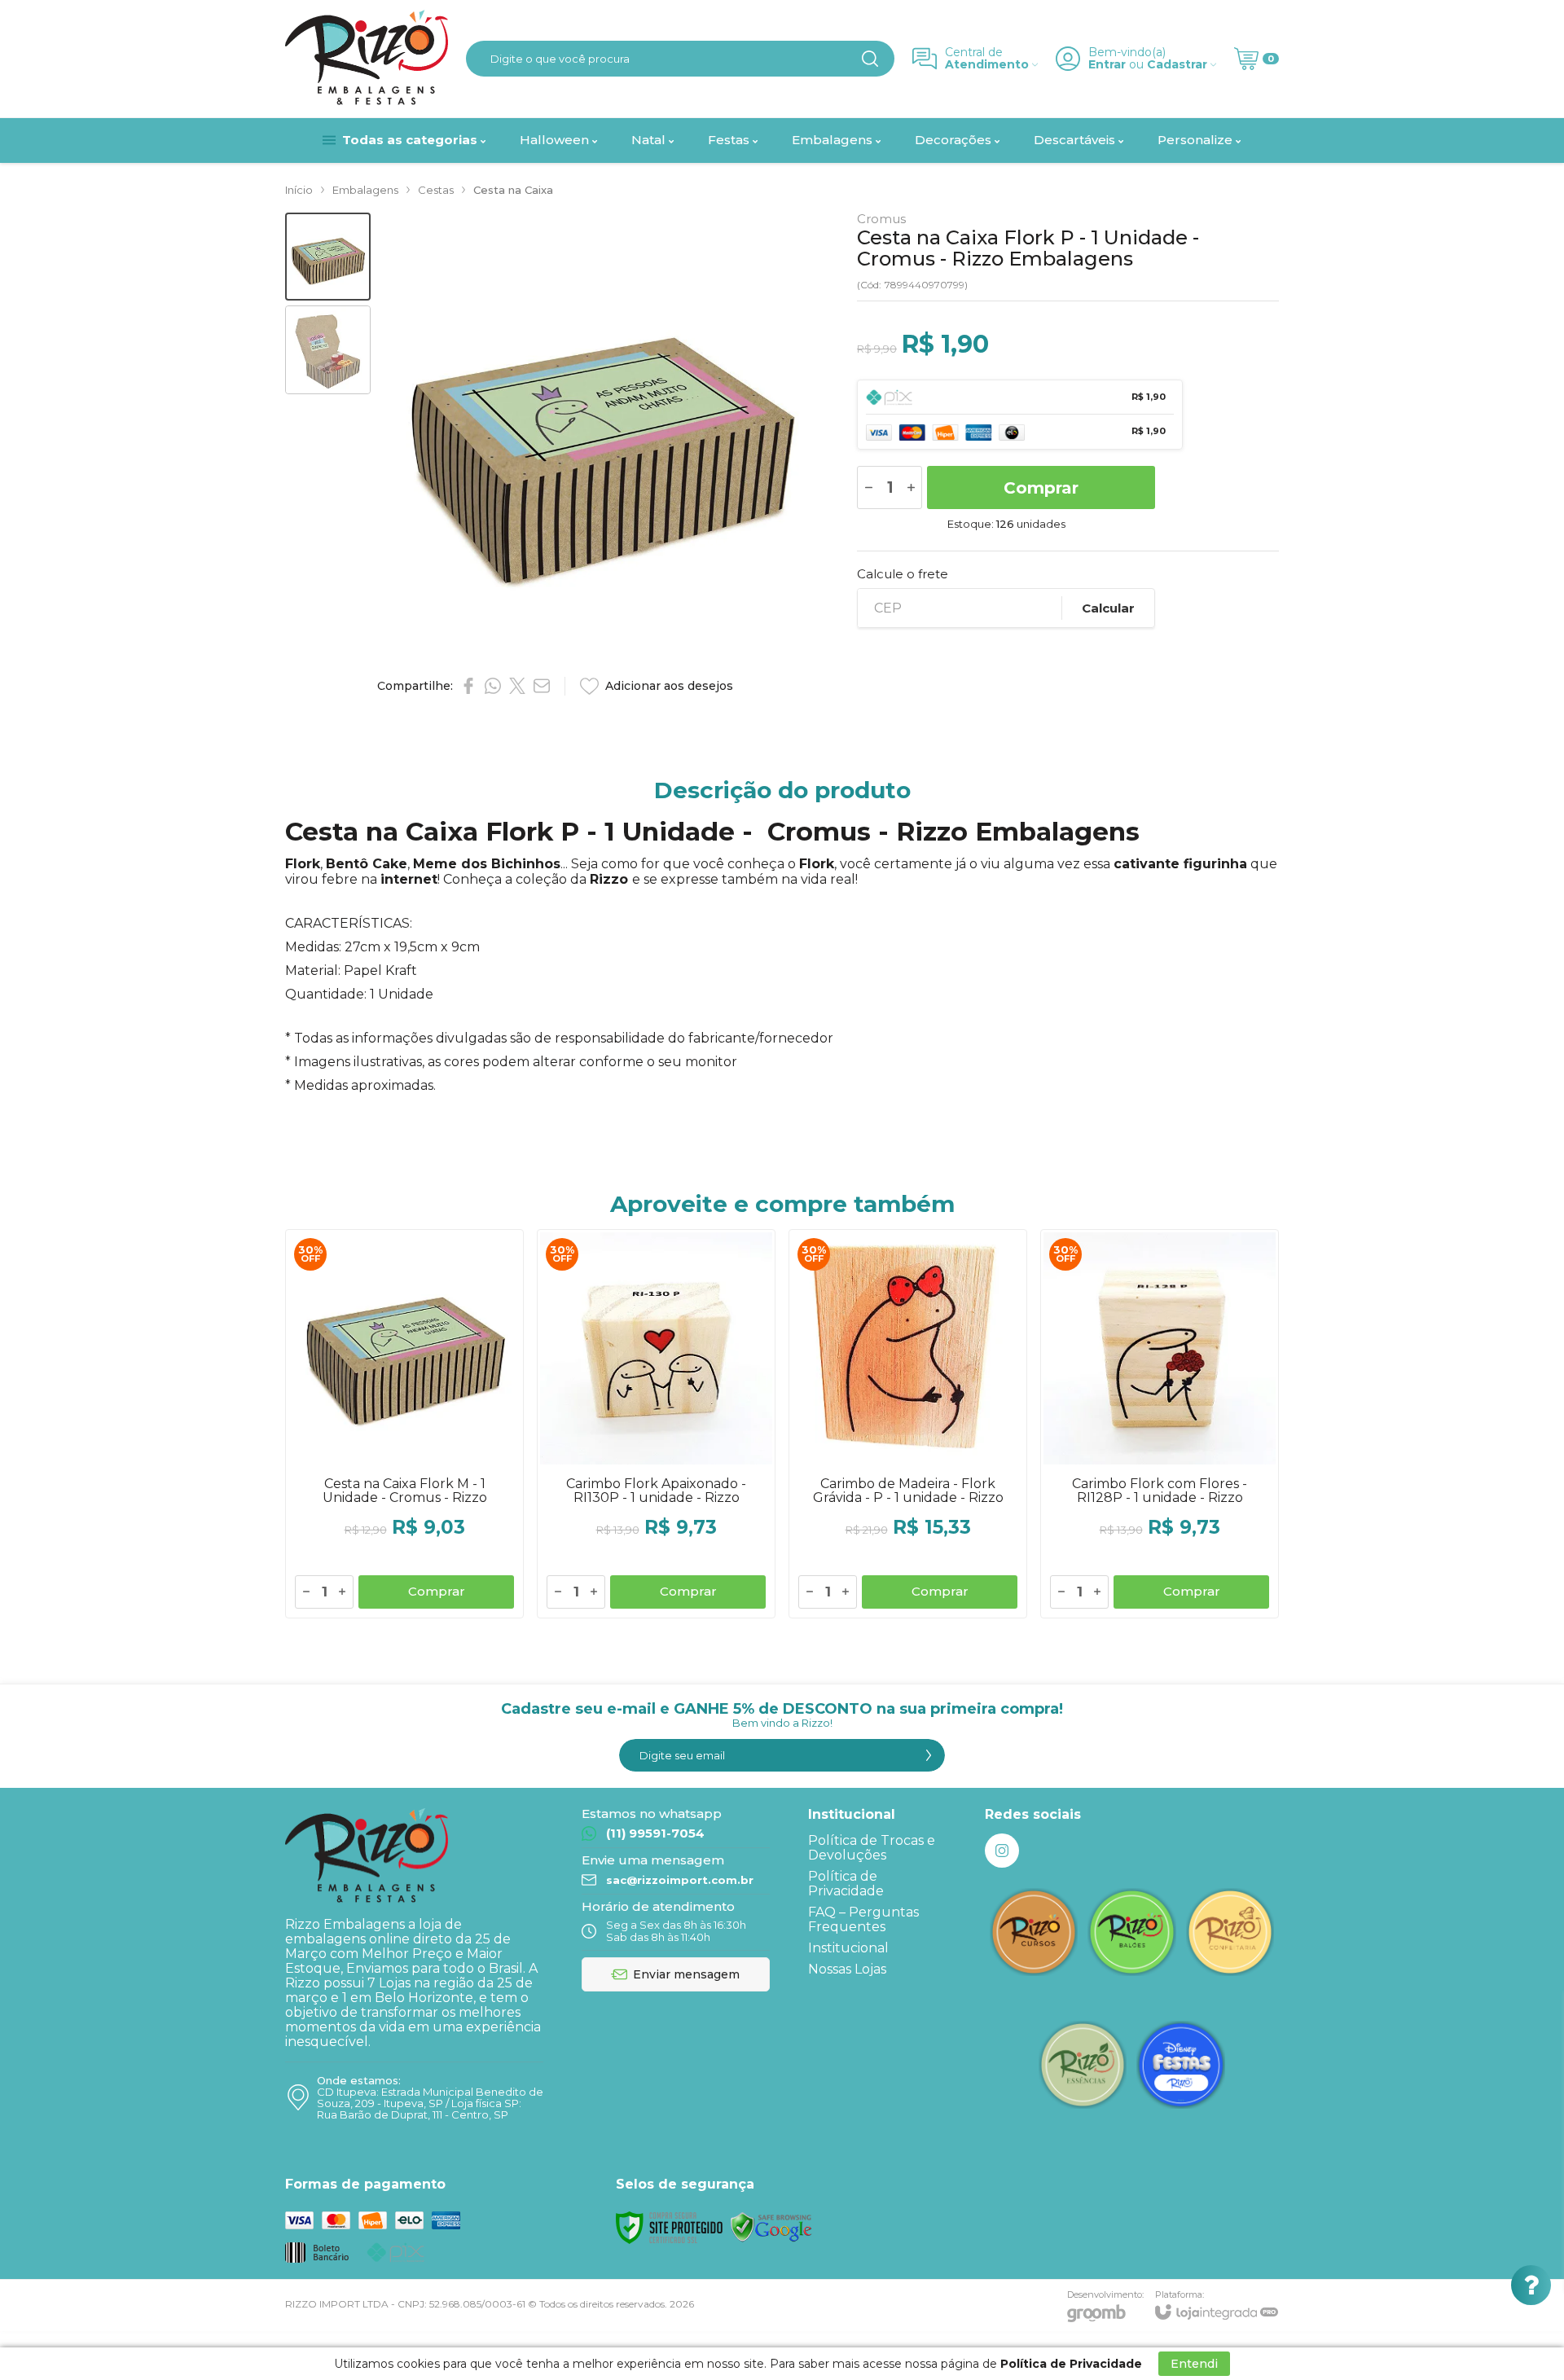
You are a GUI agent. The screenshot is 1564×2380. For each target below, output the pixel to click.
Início (299, 190)
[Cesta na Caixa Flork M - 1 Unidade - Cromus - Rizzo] (404, 1424)
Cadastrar (1177, 65)
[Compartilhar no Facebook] (468, 686)
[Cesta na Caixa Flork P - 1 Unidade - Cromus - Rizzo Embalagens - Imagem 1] (328, 257)
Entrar (1107, 65)
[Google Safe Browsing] (771, 2226)
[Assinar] (929, 1755)
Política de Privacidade (846, 1884)
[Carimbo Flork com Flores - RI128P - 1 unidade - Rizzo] (1160, 1424)
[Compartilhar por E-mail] (542, 686)
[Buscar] (870, 59)
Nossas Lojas (847, 1969)
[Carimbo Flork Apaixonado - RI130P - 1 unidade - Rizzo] (656, 1424)
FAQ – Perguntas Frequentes (863, 1919)
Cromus (881, 219)
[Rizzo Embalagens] (367, 59)
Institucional (848, 1948)
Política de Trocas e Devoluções (872, 1848)
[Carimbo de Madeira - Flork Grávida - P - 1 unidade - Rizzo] (908, 1424)
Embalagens (365, 190)
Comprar (1041, 488)
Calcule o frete (903, 574)
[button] (328, 257)
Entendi (1194, 2364)
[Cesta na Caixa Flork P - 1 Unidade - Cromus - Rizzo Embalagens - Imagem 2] (328, 350)
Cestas (436, 190)
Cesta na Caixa (513, 190)
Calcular (1108, 608)
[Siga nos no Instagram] (1002, 1851)
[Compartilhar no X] (517, 686)
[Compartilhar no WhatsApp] (493, 686)
